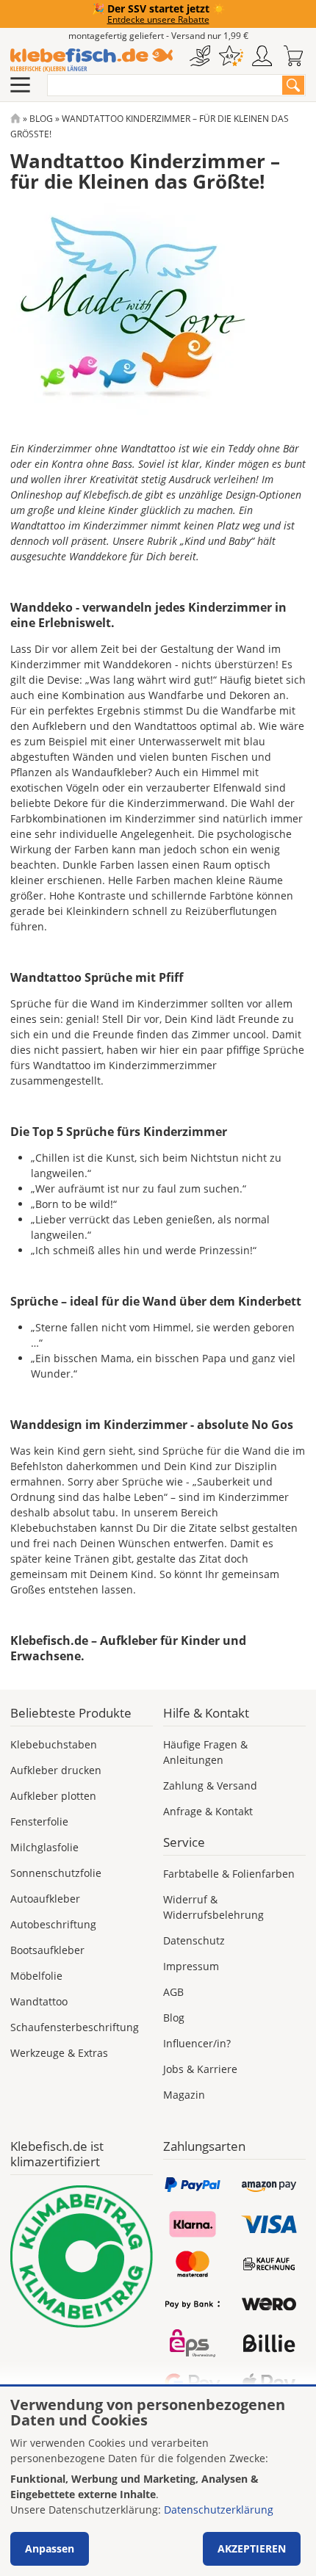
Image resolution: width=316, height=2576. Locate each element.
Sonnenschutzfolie (56, 1873)
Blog (41, 119)
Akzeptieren (252, 2548)
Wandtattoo (39, 2001)
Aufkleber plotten (53, 1796)
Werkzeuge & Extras (59, 2053)
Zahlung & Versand (210, 1786)
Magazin (184, 2095)
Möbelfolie (36, 1976)
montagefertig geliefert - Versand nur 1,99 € (158, 36)
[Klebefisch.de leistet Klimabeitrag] (82, 2257)
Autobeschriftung (53, 1924)
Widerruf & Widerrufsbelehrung (213, 1907)
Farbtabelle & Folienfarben (229, 1874)
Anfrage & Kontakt (208, 1811)
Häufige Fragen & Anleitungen (205, 1752)
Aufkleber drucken (56, 1770)
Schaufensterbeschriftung (75, 2027)
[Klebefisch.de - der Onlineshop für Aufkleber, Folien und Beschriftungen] (15, 119)
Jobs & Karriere (200, 2069)
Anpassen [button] (50, 2548)
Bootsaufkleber (47, 1950)
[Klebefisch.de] (91, 60)
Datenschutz (194, 1940)
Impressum (191, 1966)
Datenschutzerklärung (219, 2510)
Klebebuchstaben (54, 1744)
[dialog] (158, 2481)
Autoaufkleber (45, 1899)
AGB (173, 1992)
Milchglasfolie (44, 1847)
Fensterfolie (39, 1821)
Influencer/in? (197, 2043)
